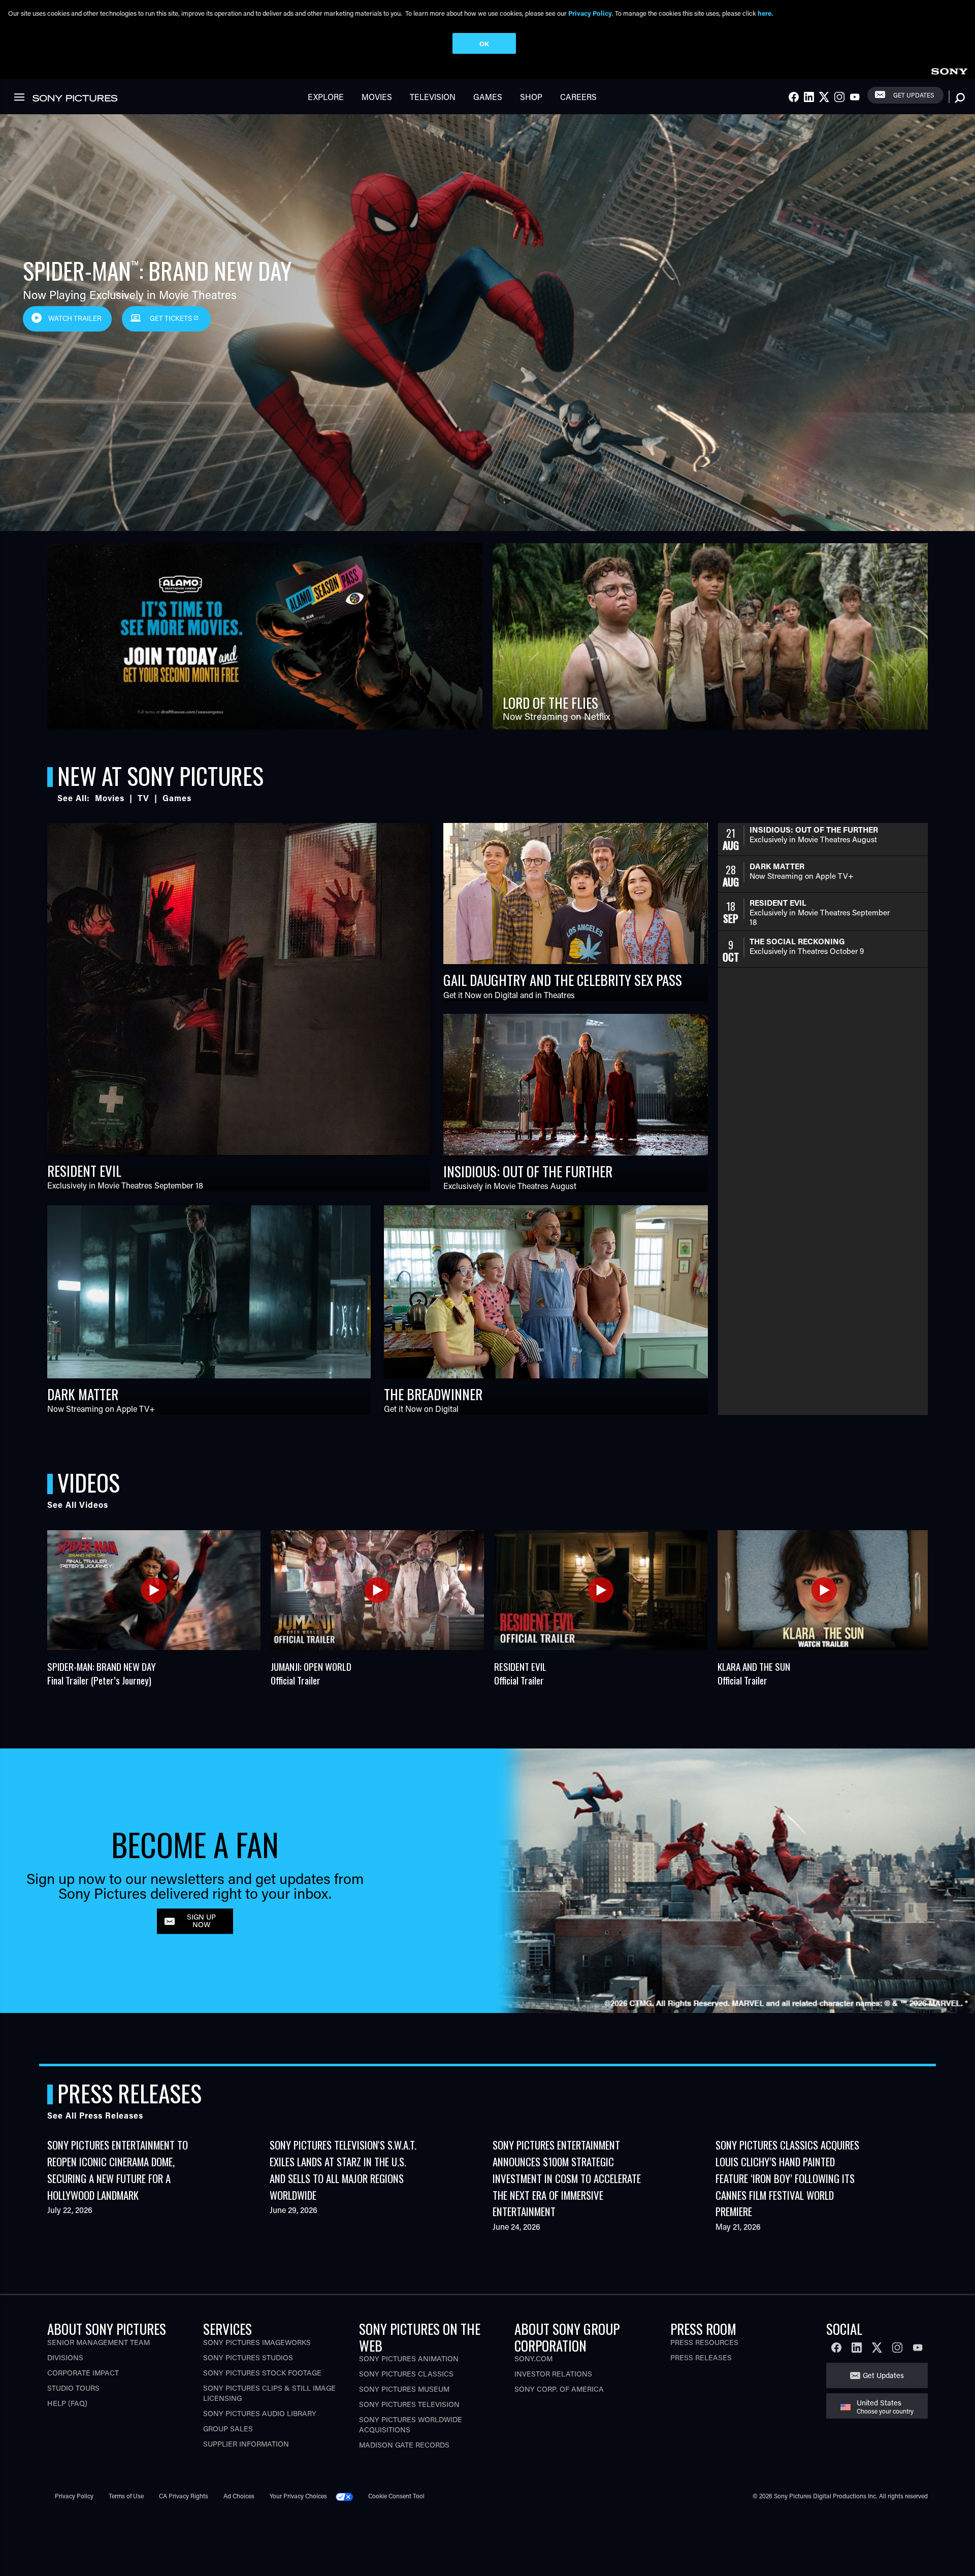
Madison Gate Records (404, 2445)
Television (433, 97)
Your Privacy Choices (298, 2496)
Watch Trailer (75, 318)
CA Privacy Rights (184, 2496)
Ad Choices (239, 2496)
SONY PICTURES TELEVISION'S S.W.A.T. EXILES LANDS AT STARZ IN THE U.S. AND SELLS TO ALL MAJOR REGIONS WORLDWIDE (343, 2170)
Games (488, 97)
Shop (531, 97)
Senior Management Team (99, 2342)
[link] (949, 70)
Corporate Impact (83, 2373)
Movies (377, 97)
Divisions (65, 2357)
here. (765, 13)
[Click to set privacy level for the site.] (348, 2496)
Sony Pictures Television (409, 2404)
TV (143, 798)
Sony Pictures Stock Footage (262, 2373)
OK (484, 43)
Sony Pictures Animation (409, 2358)
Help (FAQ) (67, 2403)
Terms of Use (126, 2496)
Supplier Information (246, 2444)
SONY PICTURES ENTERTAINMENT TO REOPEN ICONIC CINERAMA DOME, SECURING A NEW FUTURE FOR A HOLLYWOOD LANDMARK (118, 2170)
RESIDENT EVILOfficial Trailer (520, 1673)
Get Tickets (172, 318)
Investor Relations (553, 2374)
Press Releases (701, 2357)
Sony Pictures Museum (404, 2389)
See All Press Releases (95, 2115)
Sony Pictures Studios (248, 2357)
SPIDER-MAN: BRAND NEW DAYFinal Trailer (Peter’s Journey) (102, 1673)
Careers (578, 97)
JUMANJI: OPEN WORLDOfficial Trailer (311, 1673)
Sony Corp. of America (559, 2389)
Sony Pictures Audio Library (260, 2413)
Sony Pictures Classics (406, 2374)
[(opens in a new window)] (265, 636)
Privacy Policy (74, 2496)
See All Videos (78, 1505)
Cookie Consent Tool (396, 2496)
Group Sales (228, 2429)
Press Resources (704, 2342)
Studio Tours (73, 2388)
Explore (326, 97)
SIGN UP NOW (201, 1921)
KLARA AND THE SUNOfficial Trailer (754, 1673)
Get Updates (914, 95)
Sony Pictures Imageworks (257, 2342)
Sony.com (533, 2358)
